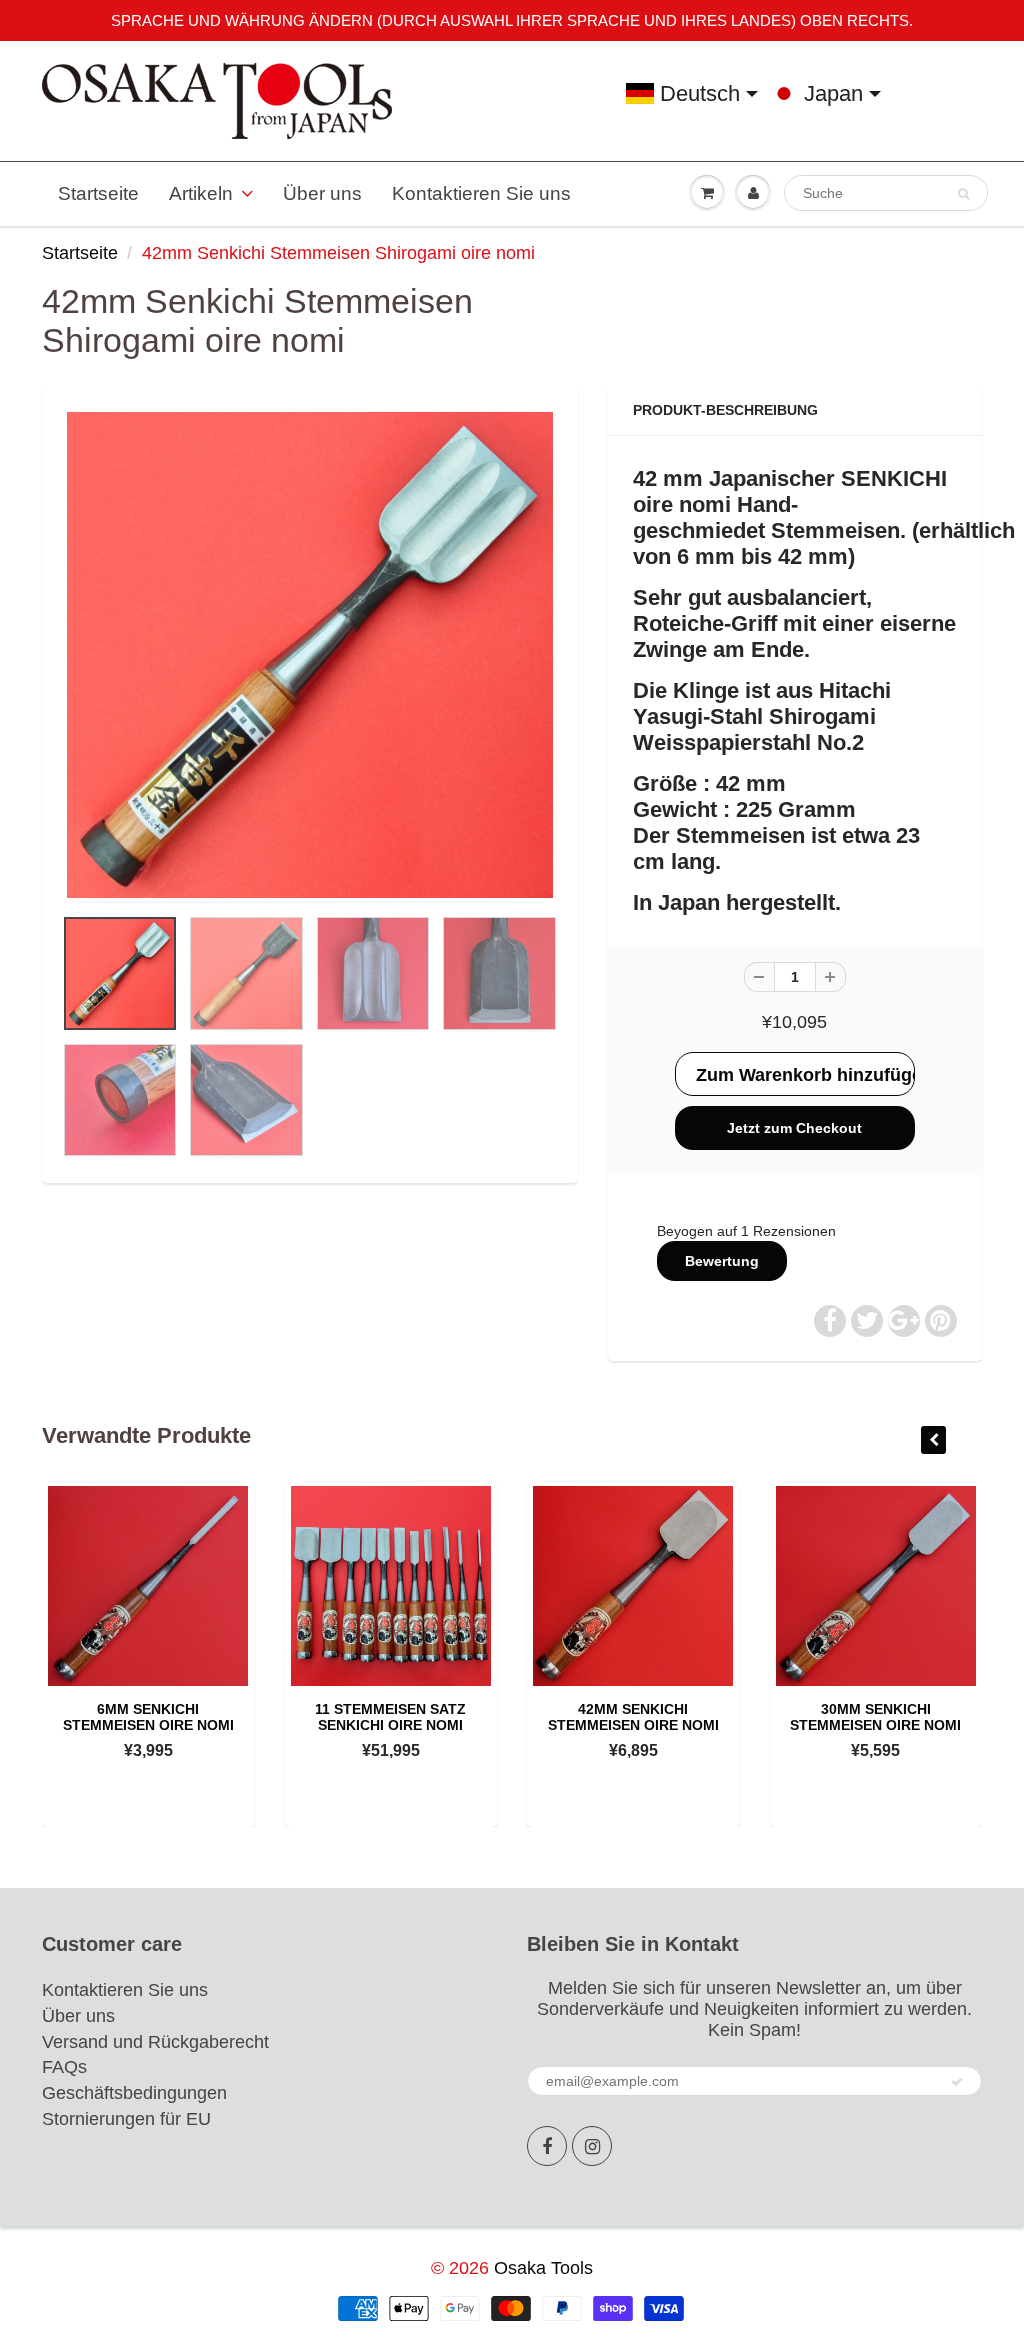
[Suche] (963, 194)
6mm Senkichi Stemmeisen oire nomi (148, 1717)
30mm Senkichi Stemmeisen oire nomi (875, 1717)
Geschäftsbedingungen (134, 2093)
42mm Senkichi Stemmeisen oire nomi (633, 1717)
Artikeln (201, 193)
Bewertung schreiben (722, 1267)
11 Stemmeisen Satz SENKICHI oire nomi (390, 1717)
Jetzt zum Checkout (794, 1128)
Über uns (322, 193)
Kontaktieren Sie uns (481, 193)
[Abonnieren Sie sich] (957, 2082)
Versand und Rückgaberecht (155, 2042)
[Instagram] (592, 2146)
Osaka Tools (543, 2268)
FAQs (64, 2067)
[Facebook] (547, 2146)
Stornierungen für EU (126, 2119)
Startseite (98, 193)
